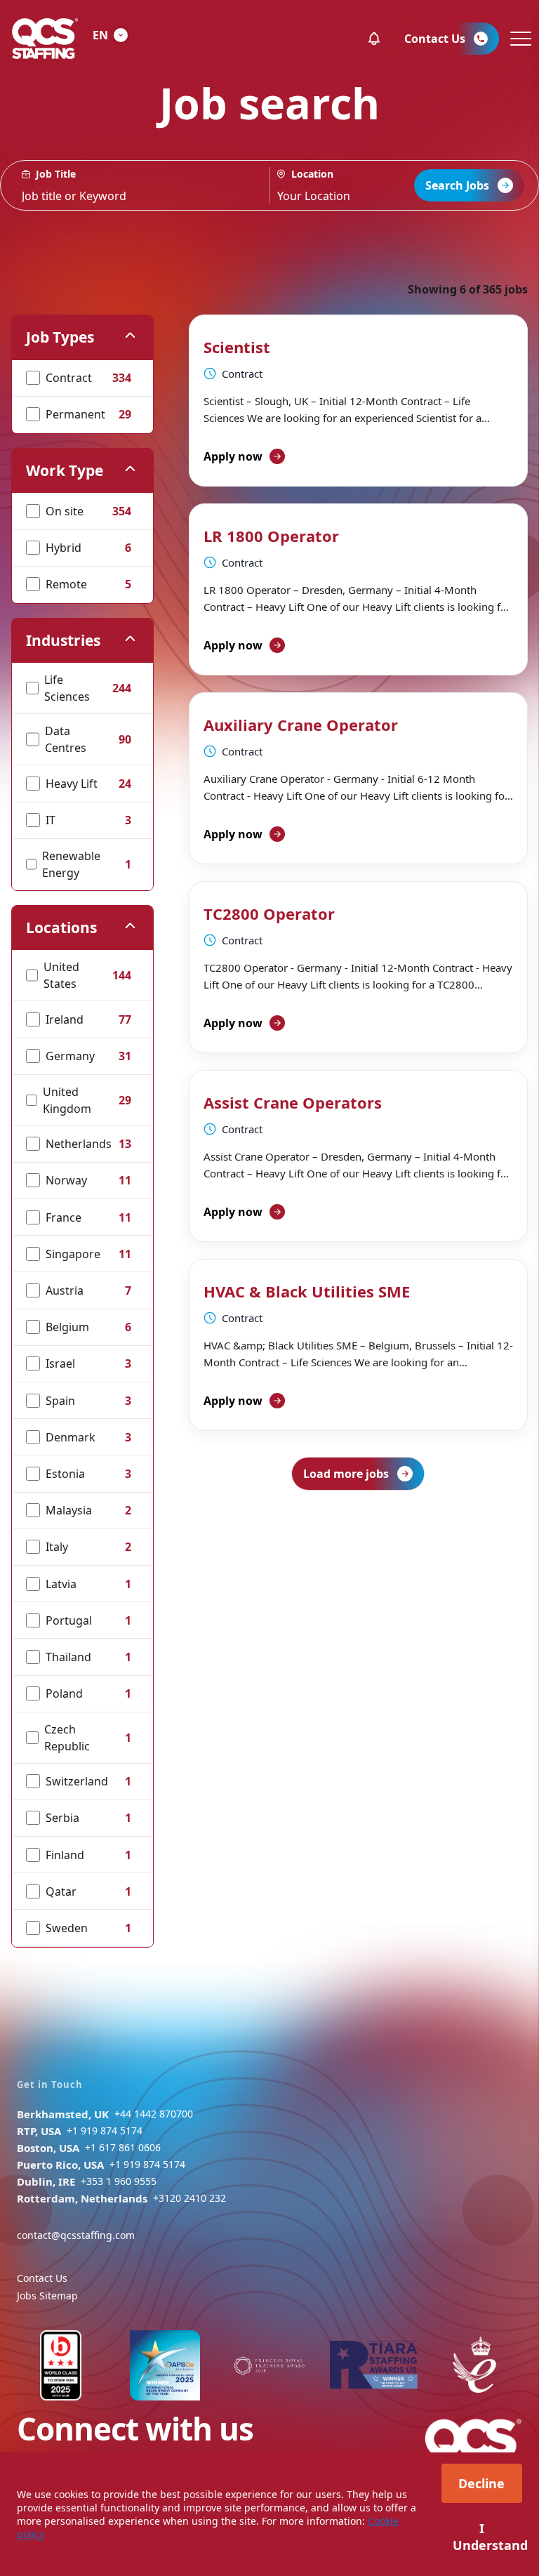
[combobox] (355, 185)
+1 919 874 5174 (105, 2131)
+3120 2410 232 (189, 2198)
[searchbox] (135, 185)
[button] (374, 39)
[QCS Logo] (45, 39)
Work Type (65, 470)
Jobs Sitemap (47, 2296)
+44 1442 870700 (154, 2114)
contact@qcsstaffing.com (76, 2235)
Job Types (60, 337)
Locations (61, 927)
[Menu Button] (519, 39)
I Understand (487, 2537)
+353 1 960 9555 (119, 2181)
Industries (63, 640)
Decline (481, 2483)
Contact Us (42, 2278)
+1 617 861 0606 (123, 2147)
